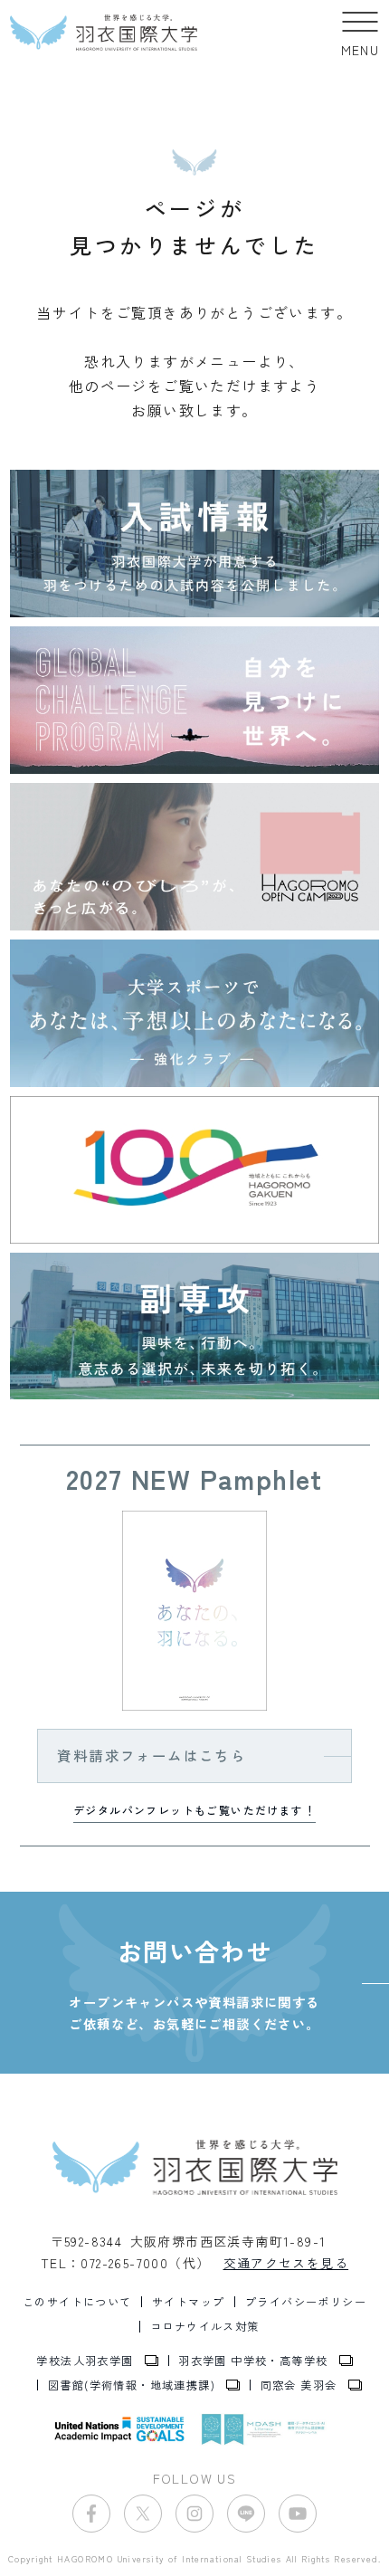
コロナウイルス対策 (205, 2326)
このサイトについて (77, 2302)
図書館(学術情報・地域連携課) (132, 2385)
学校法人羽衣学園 (85, 2361)
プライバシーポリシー (306, 2302)
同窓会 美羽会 (299, 2385)
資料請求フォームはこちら (152, 1755)
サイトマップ (188, 2302)
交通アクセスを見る (286, 2263)
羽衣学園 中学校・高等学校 (253, 2361)
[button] (361, 33)
